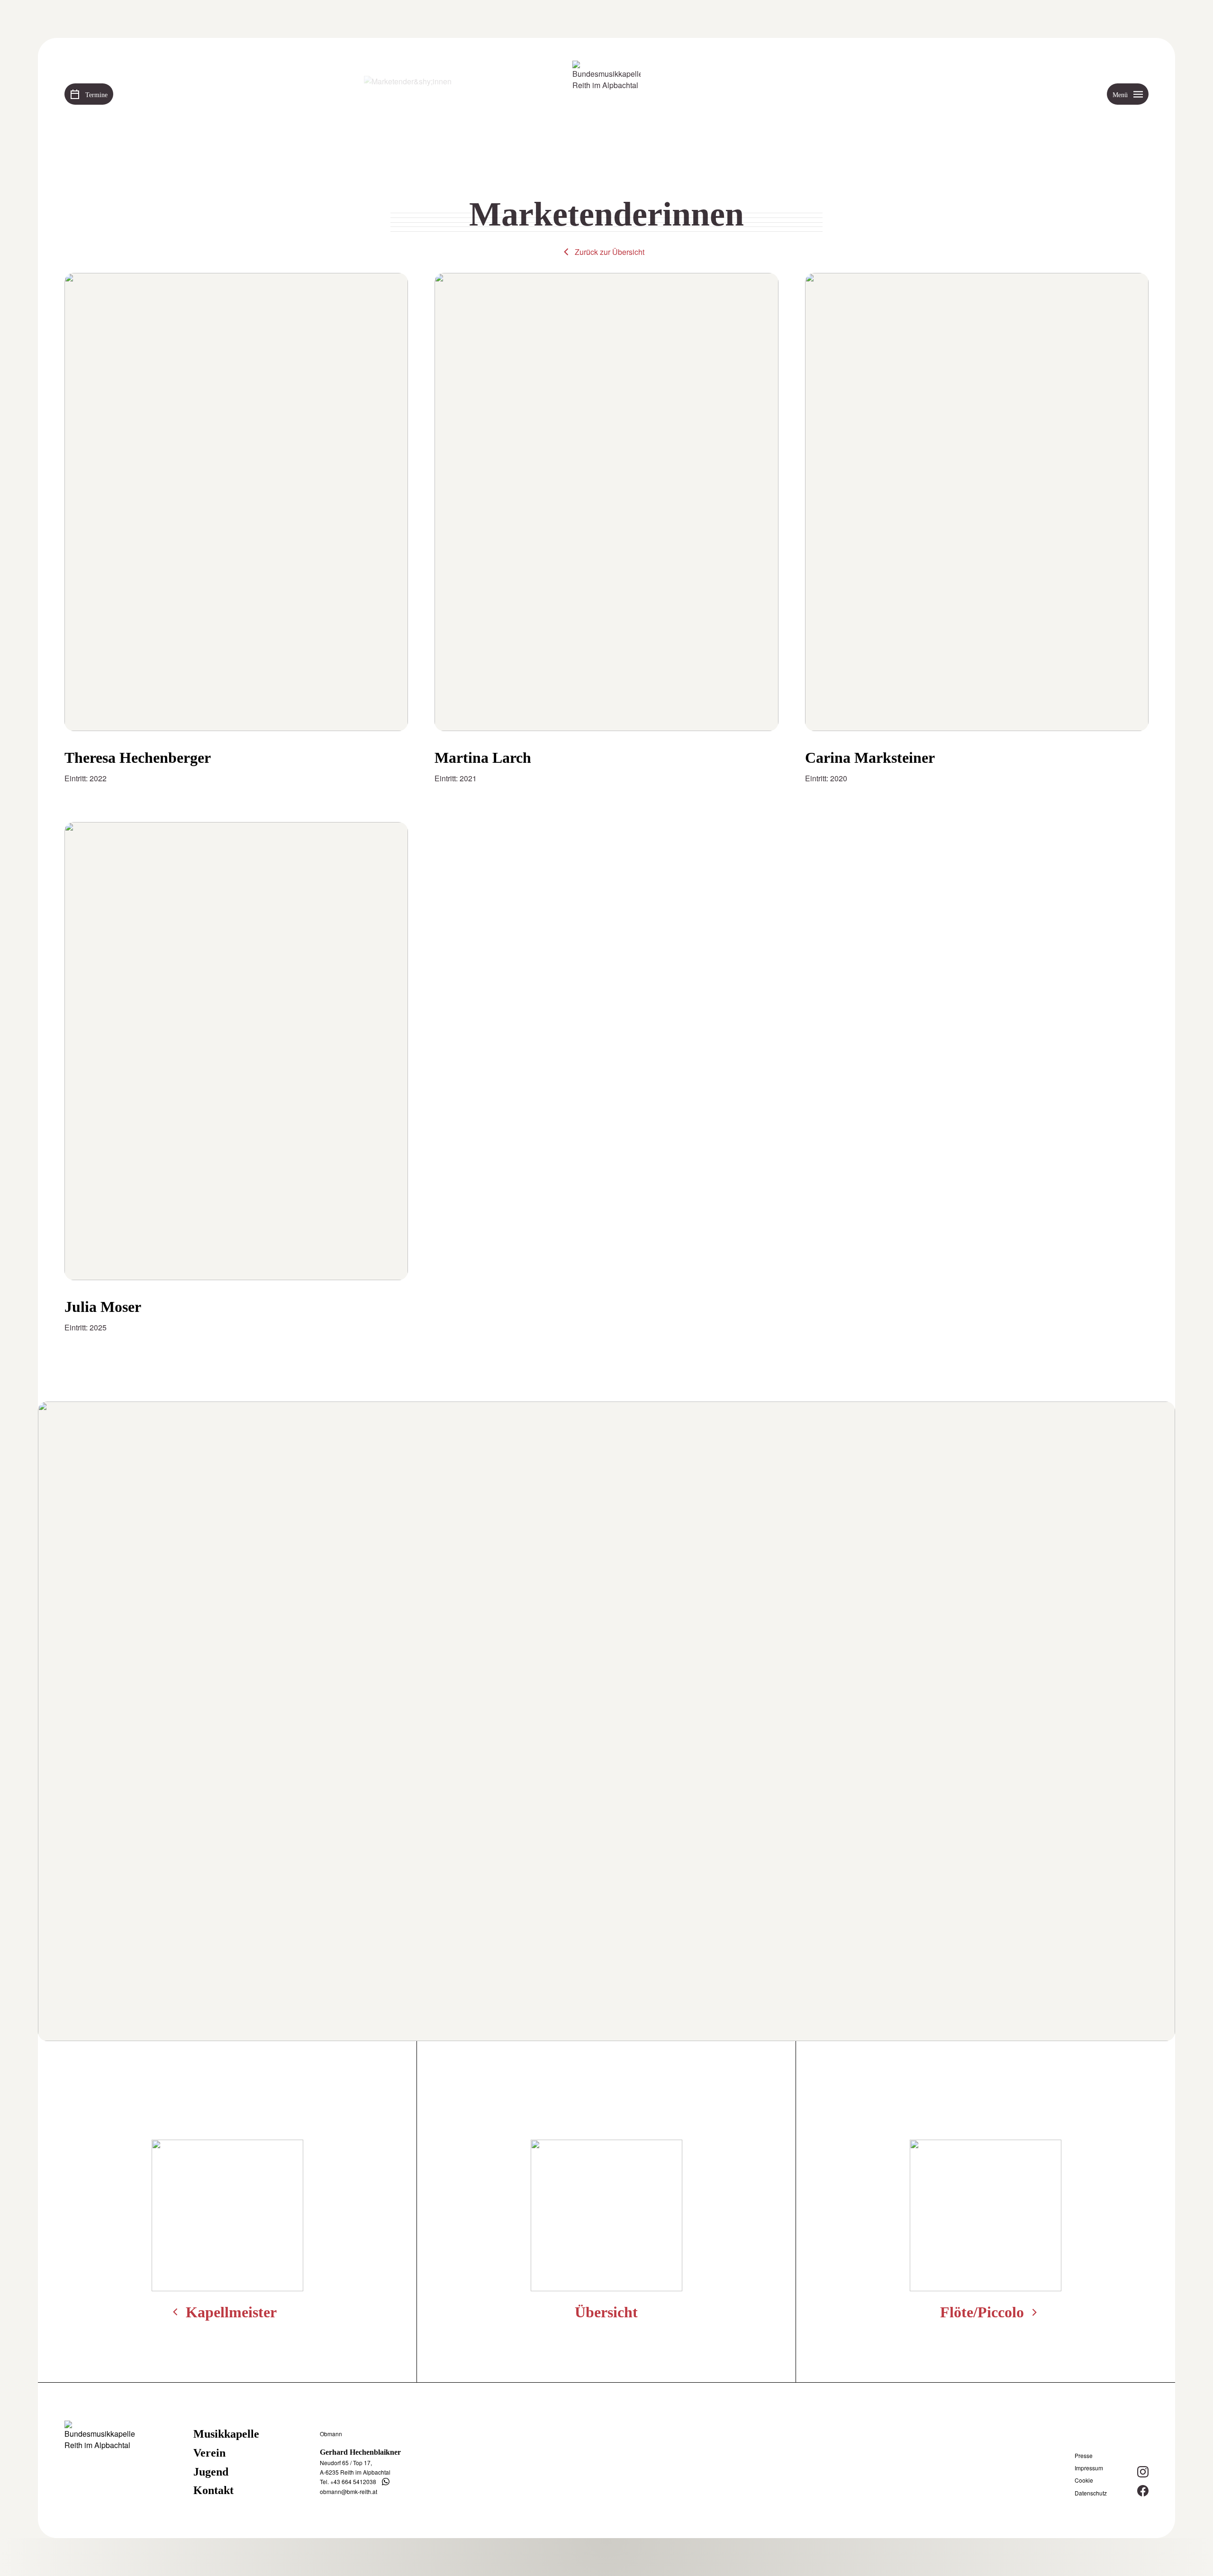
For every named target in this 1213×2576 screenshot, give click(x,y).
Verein (209, 2453)
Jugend (211, 2472)
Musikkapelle (226, 2434)
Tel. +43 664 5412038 (348, 2481)
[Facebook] (1143, 2491)
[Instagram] (1143, 2472)
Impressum (1089, 2468)
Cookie (1084, 2480)
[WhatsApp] (386, 2482)
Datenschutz (1091, 2493)
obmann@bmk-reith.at (349, 2491)
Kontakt (213, 2490)
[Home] (606, 95)
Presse (1084, 2456)
